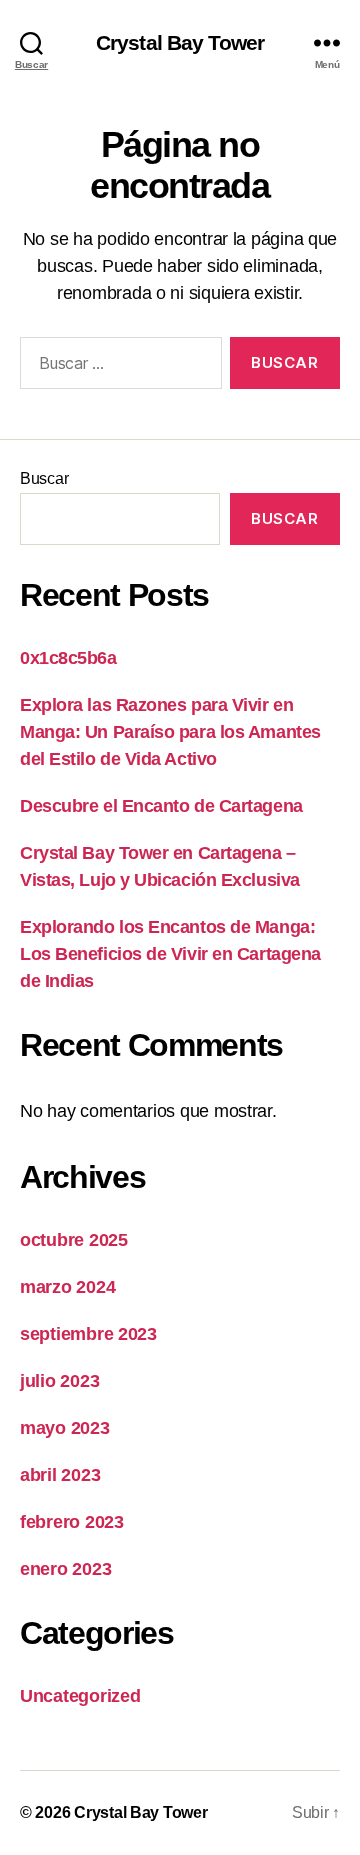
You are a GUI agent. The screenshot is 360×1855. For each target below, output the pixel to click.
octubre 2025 (74, 1240)
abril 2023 (60, 1475)
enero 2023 (65, 1569)
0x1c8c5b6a (68, 658)
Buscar (44, 478)
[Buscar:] (117, 367)
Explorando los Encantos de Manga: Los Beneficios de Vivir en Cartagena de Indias (170, 954)
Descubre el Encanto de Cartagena (161, 806)
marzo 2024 (67, 1287)
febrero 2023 (72, 1522)
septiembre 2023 (88, 1334)
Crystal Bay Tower (180, 42)
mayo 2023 (65, 1428)
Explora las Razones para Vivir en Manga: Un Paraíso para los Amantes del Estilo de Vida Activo (170, 732)
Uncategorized (80, 1696)
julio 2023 (59, 1381)
